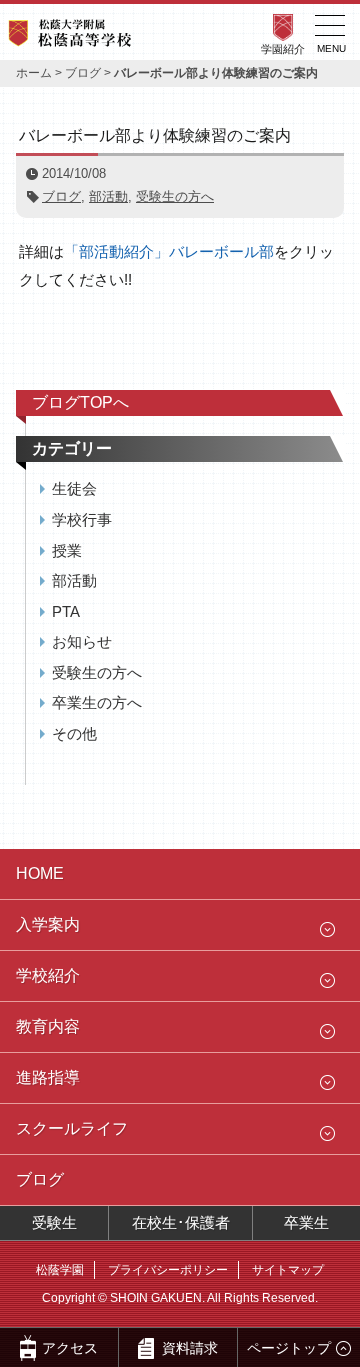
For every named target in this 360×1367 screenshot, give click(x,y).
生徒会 (74, 488)
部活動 (108, 196)
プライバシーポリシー (168, 1270)
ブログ (83, 73)
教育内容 (48, 1026)
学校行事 (82, 519)
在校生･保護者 (181, 1222)
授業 (67, 550)
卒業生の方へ (97, 702)
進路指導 (48, 1077)
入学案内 (48, 924)
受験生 (54, 1222)
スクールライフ (72, 1128)
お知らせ (82, 641)
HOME (40, 873)
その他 (74, 733)
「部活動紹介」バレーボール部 (169, 251)
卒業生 (306, 1222)
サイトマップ (288, 1270)
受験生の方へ (175, 196)
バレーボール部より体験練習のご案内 (155, 135)
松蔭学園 (60, 1270)
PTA (66, 611)
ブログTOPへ (80, 402)
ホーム (34, 73)
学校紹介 (48, 975)
